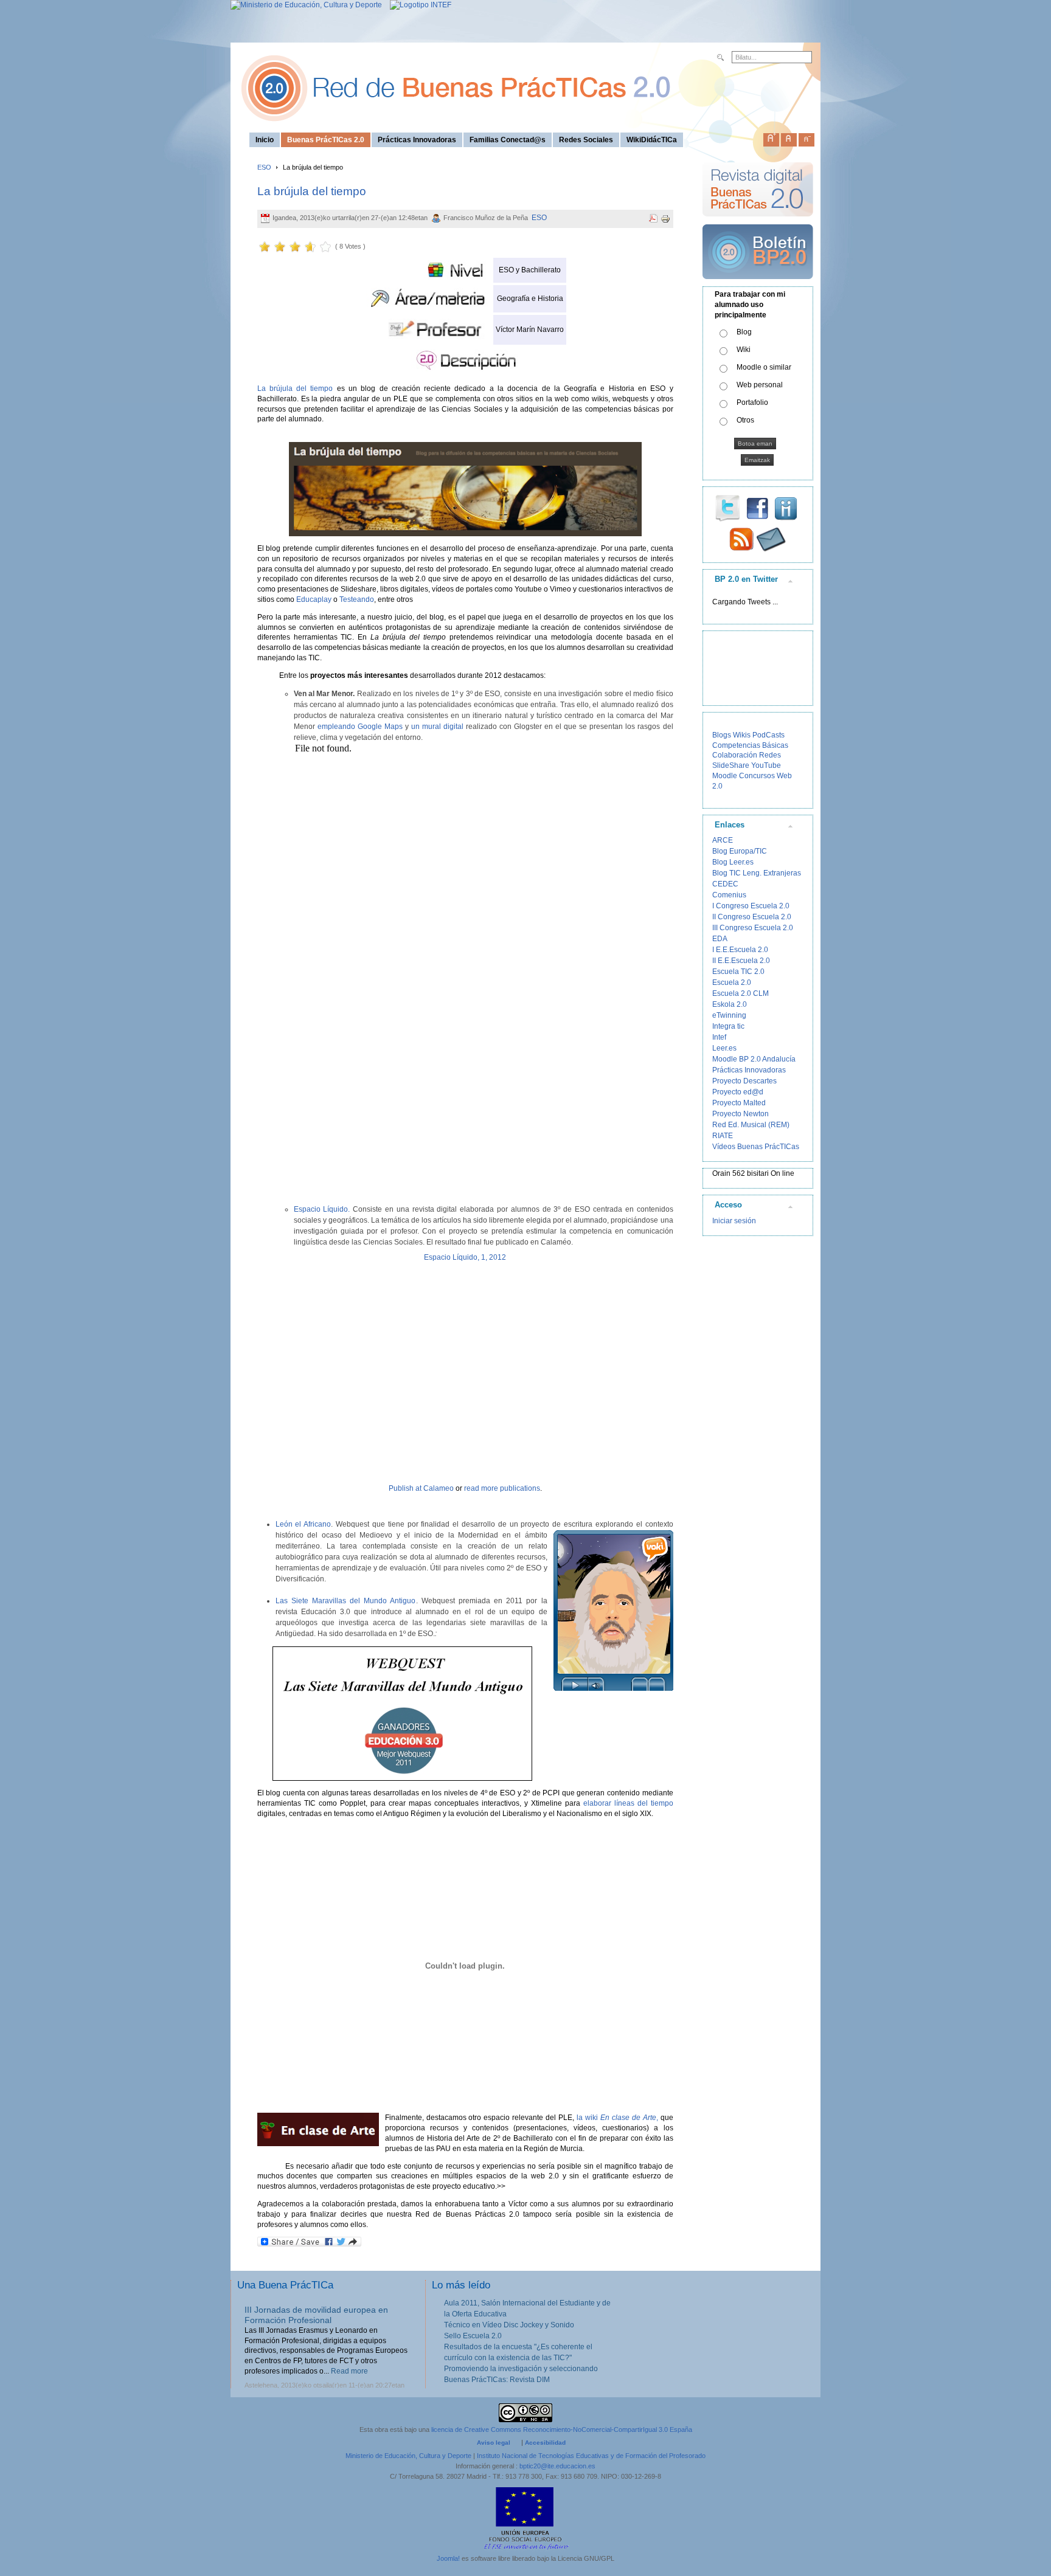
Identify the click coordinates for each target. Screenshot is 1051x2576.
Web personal (760, 385)
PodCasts (768, 735)
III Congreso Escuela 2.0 (753, 928)
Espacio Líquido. (322, 1209)
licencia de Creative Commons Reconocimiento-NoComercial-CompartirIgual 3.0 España (562, 2429)
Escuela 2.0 (732, 982)
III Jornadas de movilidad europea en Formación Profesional (316, 2315)
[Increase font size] (771, 137)
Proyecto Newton (741, 1114)
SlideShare (731, 765)
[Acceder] (465, 489)
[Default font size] (789, 137)
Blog (744, 332)
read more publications (502, 1488)
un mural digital (436, 727)
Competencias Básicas (750, 745)
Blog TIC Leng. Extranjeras (757, 873)
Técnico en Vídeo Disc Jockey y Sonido (509, 2325)
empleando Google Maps (360, 727)
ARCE (723, 840)
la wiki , (616, 2118)
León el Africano (304, 1524)
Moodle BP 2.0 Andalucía (754, 1059)
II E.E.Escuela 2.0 (741, 961)
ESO (264, 167)
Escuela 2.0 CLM (741, 993)
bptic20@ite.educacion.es (557, 2466)
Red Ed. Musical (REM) (751, 1125)
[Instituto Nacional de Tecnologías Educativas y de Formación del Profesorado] (418, 5)
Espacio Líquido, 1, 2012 (465, 1257)
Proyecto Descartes (744, 1081)
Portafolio (752, 402)
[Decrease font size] (806, 137)
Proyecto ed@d (738, 1092)
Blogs (722, 735)
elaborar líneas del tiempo (627, 1803)
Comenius (729, 895)
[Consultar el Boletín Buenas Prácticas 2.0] (758, 284)
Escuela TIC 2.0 (738, 972)
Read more (349, 2371)
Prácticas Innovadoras (749, 1070)
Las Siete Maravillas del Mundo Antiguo (346, 1601)
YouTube (766, 765)
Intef (719, 1037)
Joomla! (448, 2558)
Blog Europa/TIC (740, 851)
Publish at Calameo (421, 1488)
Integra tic (728, 1026)
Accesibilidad (545, 2443)
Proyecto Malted (739, 1103)
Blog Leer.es (733, 862)
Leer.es (724, 1048)
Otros (745, 420)
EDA (720, 939)
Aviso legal (494, 2443)
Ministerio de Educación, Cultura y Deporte (408, 2456)
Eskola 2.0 (730, 1004)
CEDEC (725, 884)
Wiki (744, 350)
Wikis (742, 735)
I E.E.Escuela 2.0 (740, 950)
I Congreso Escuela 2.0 (751, 906)
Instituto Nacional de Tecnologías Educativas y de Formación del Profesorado (591, 2456)
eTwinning (729, 1015)
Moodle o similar (764, 367)
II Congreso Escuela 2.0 (752, 917)
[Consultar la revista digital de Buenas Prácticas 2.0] (758, 222)
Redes (770, 755)
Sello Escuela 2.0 (473, 2336)
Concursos (757, 776)
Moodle (725, 776)
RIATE (723, 1136)
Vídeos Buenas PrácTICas (756, 1147)
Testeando (357, 599)
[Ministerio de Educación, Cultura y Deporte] (306, 5)
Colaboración (735, 755)
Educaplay (314, 599)
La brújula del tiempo (312, 191)
